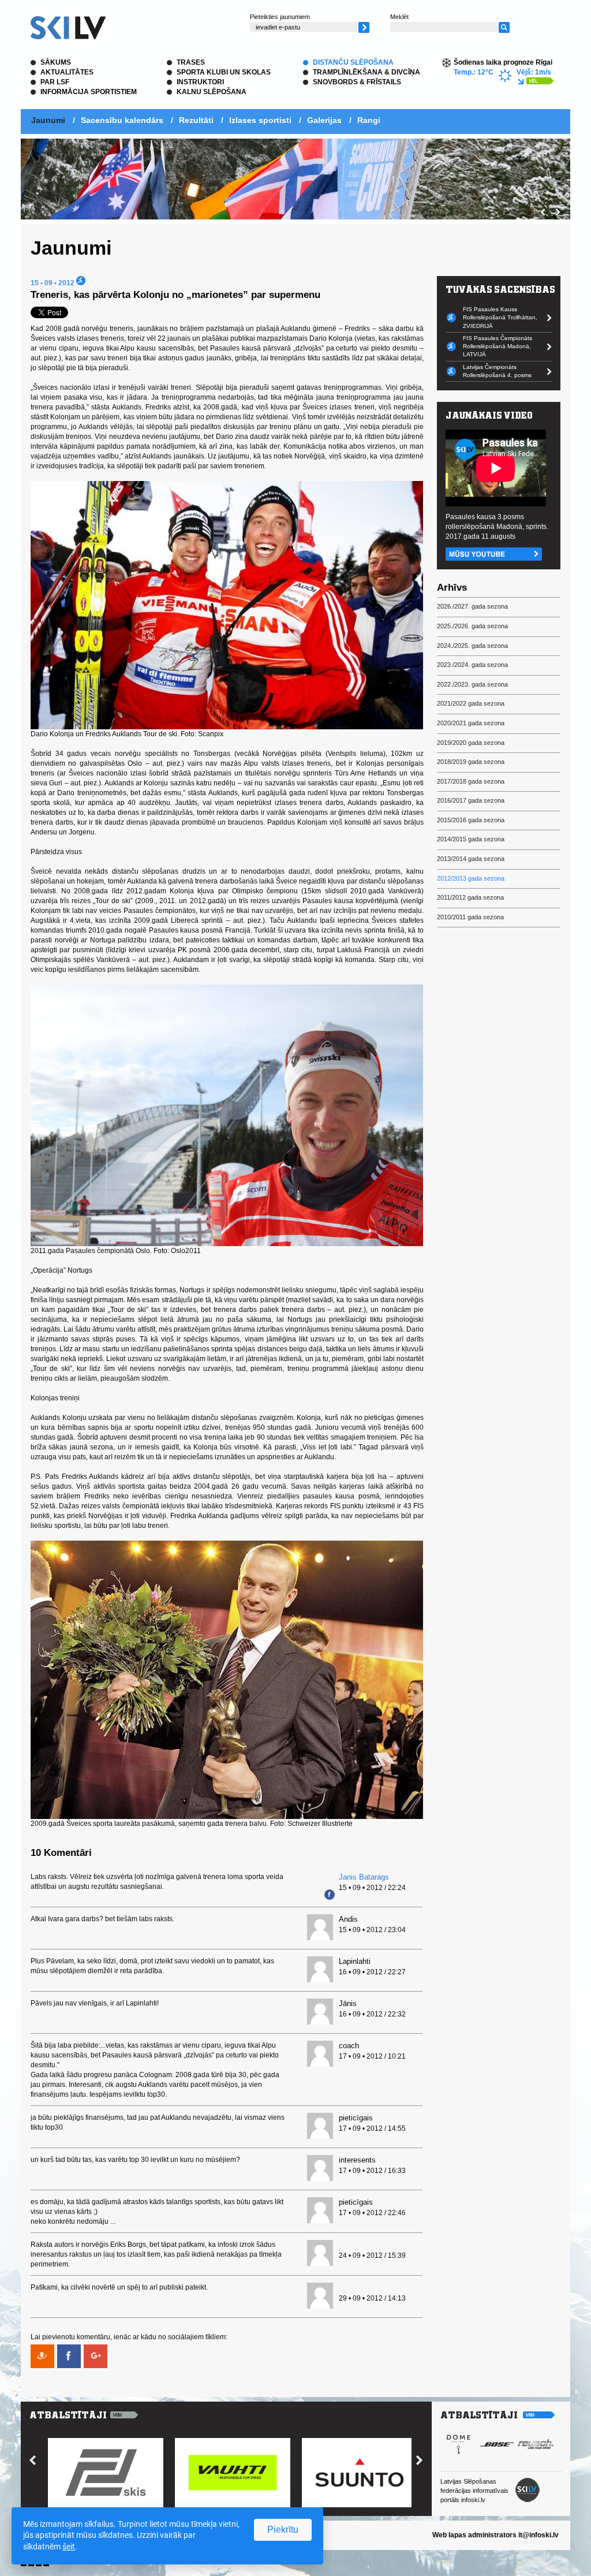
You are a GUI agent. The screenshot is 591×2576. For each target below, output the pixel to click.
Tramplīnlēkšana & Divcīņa (366, 72)
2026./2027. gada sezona (472, 606)
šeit (69, 2547)
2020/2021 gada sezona (471, 723)
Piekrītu (283, 2530)
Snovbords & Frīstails (357, 82)
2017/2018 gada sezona (471, 781)
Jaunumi (48, 120)
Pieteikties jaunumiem (280, 17)
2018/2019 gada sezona (471, 762)
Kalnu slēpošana (212, 92)
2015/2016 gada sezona (471, 820)
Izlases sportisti (260, 120)
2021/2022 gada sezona (471, 703)
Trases (191, 62)
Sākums (56, 62)
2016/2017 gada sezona (471, 800)
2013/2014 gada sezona (471, 859)
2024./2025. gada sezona (472, 646)
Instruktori (200, 82)
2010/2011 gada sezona (470, 917)
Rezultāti (196, 120)
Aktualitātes (67, 72)
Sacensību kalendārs (122, 120)
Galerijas (324, 120)
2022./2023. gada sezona (472, 684)
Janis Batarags (364, 1877)
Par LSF (55, 82)
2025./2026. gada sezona (472, 626)
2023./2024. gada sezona (472, 665)
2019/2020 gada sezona (471, 743)
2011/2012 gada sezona (470, 897)
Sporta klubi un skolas (224, 72)
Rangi (369, 120)
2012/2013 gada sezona (471, 878)
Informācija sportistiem (89, 92)
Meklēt (399, 17)
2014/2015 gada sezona (471, 839)
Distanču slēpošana (353, 62)
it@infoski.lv (538, 2535)
